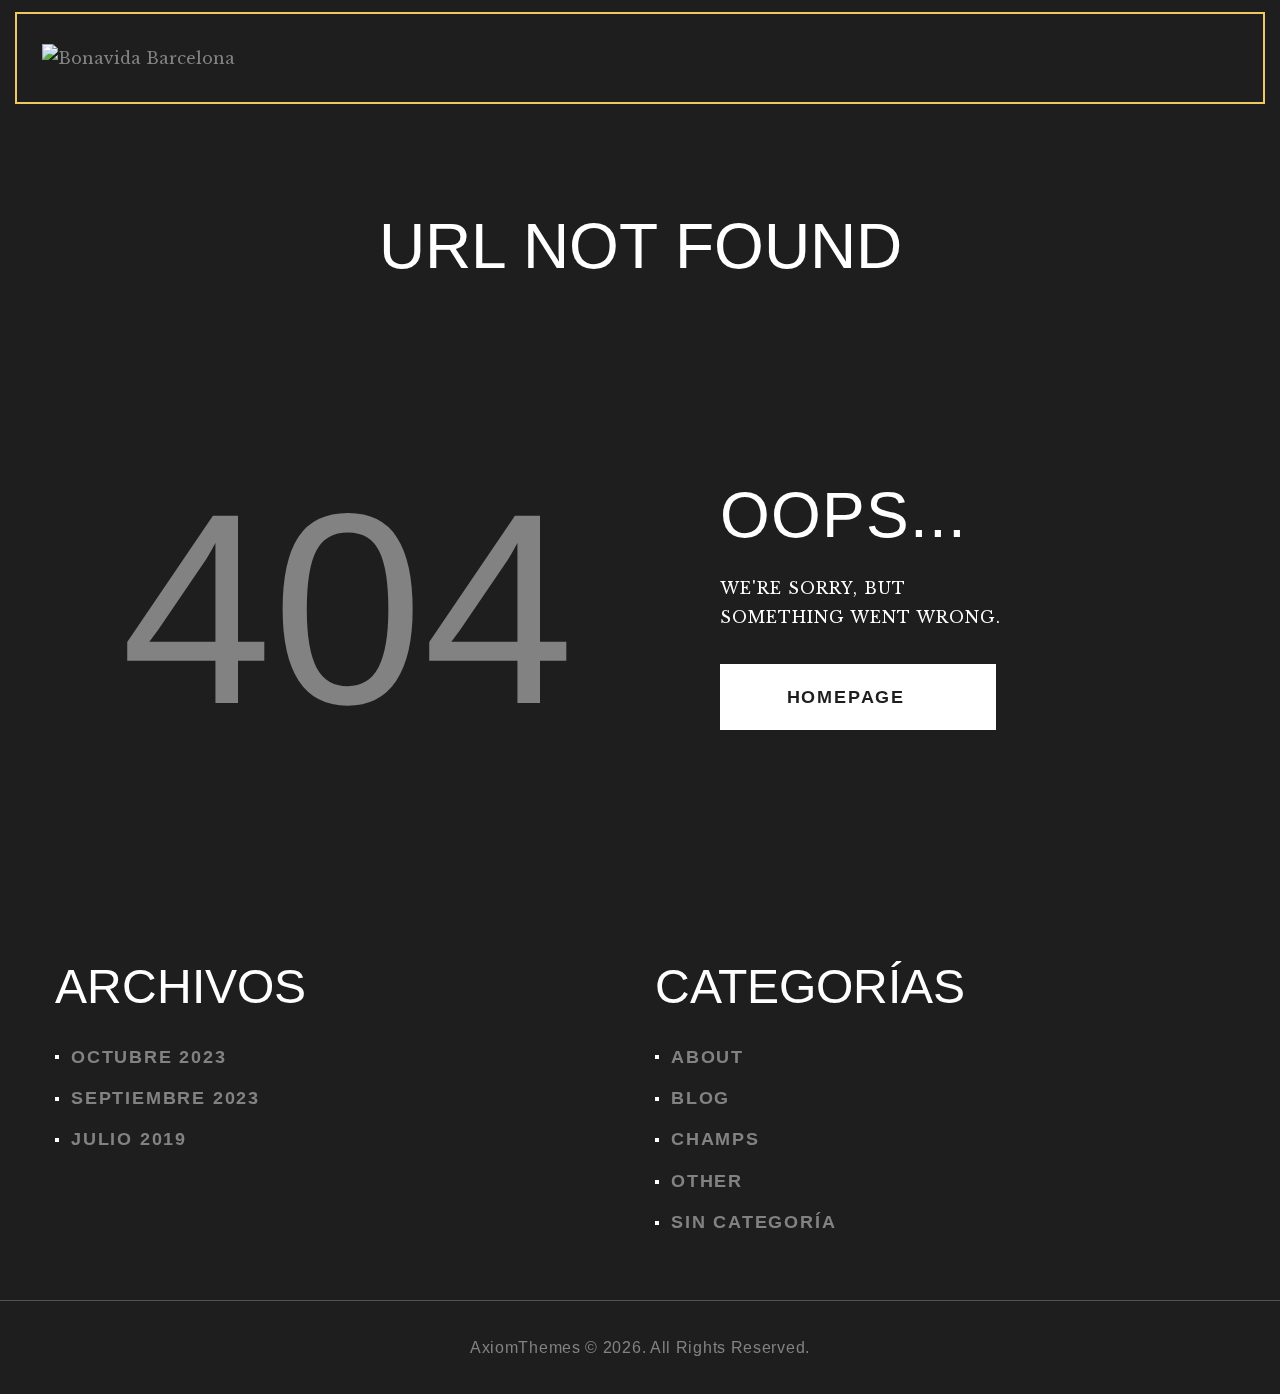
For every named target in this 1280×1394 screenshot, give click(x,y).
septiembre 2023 (165, 1098)
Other (707, 1181)
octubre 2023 (149, 1057)
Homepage (846, 697)
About (707, 1057)
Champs (715, 1139)
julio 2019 (129, 1139)
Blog (700, 1098)
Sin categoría (753, 1222)
